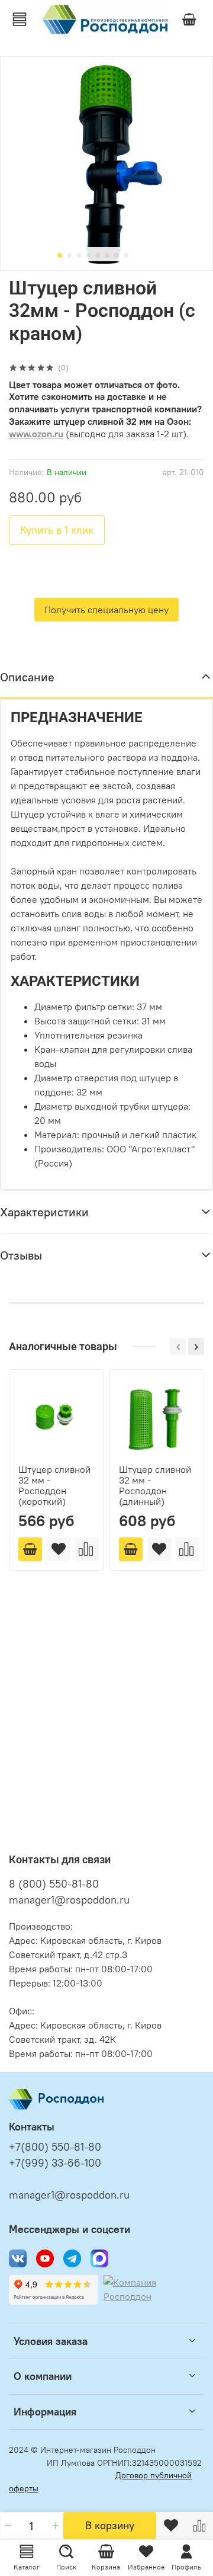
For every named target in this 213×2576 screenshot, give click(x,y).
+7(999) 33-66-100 (55, 2163)
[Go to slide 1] (60, 255)
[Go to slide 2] (69, 255)
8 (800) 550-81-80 (54, 1884)
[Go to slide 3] (79, 255)
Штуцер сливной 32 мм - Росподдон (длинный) (155, 1485)
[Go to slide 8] (126, 255)
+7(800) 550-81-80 (55, 2147)
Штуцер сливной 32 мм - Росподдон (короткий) (54, 1485)
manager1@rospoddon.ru (69, 1900)
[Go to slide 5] (98, 255)
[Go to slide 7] (117, 255)
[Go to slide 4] (88, 255)
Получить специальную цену (106, 610)
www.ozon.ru (36, 434)
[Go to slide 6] (107, 255)
